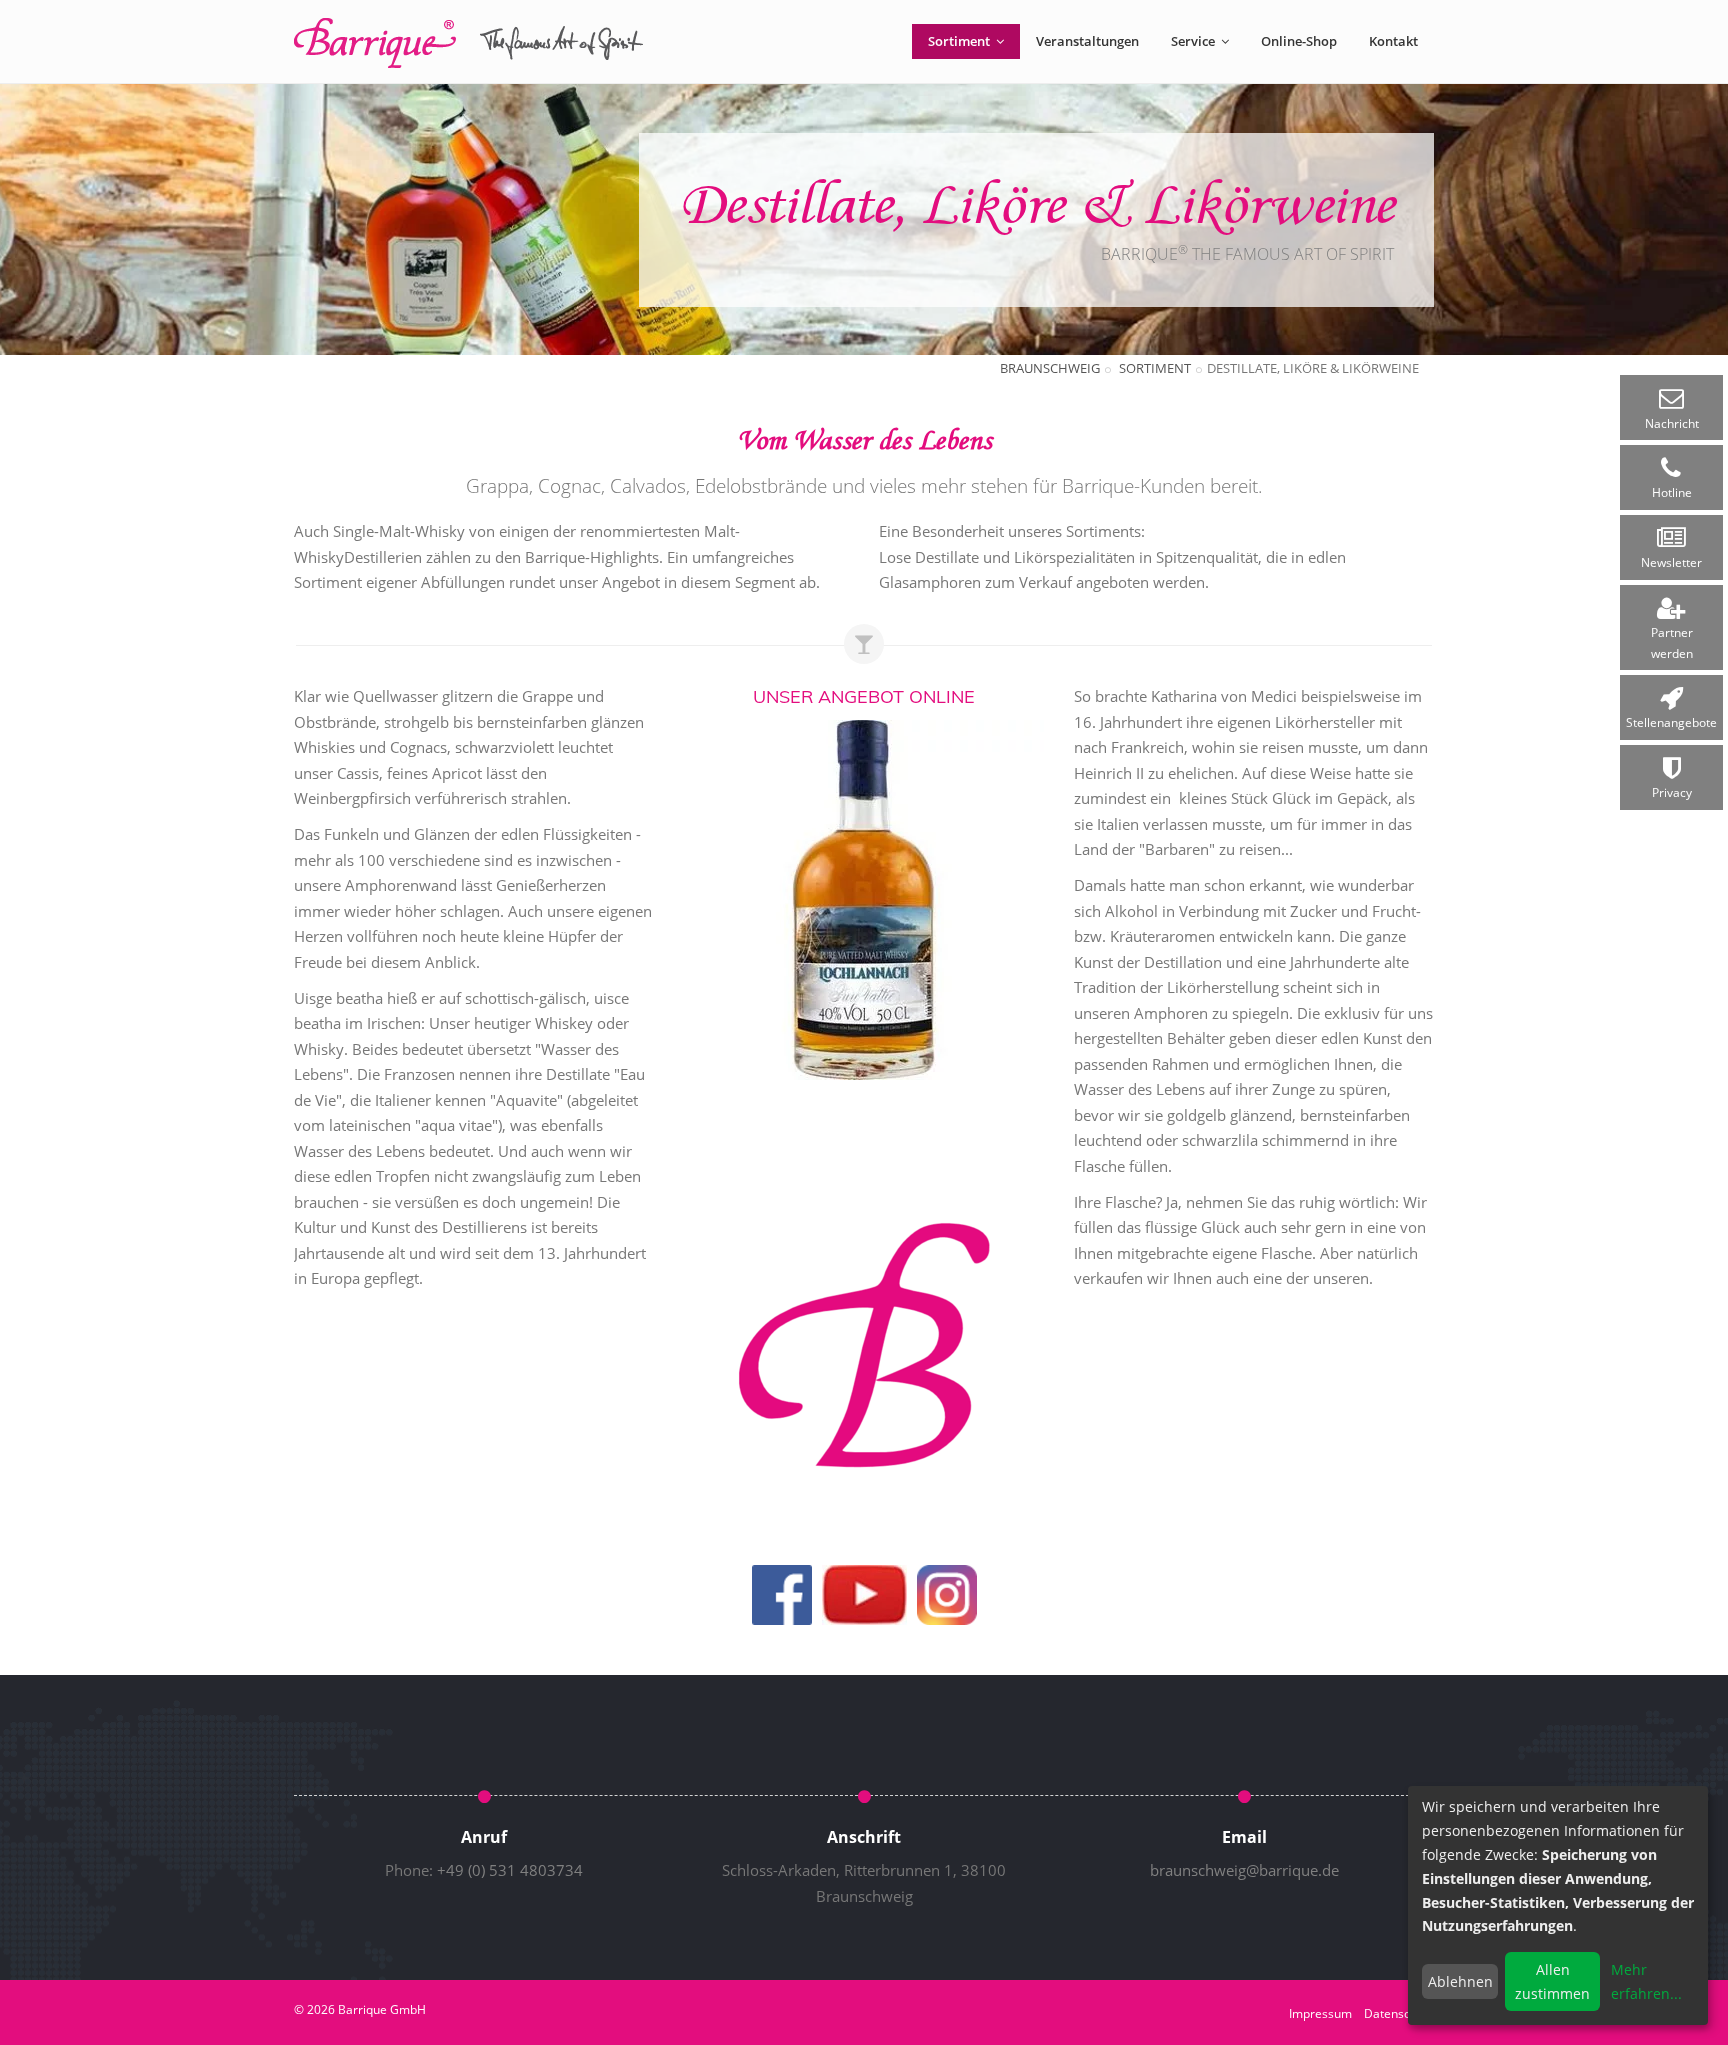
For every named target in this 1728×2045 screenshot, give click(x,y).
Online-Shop (1299, 41)
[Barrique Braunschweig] (469, 43)
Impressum (1320, 2013)
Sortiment (960, 41)
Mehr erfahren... (1646, 1981)
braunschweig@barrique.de (1244, 1870)
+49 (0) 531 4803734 (510, 1870)
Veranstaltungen (1087, 41)
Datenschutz (1399, 2013)
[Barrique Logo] (864, 1345)
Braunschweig (1050, 368)
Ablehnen (1460, 1981)
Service (1194, 41)
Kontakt (1393, 41)
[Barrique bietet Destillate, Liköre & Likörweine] (864, 898)
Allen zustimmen (1552, 1981)
